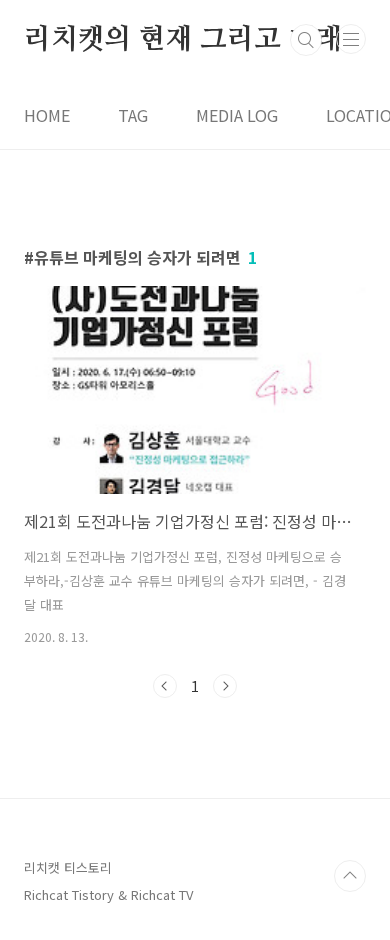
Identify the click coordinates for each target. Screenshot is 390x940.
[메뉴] (351, 39)
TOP (350, 876)
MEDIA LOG (237, 115)
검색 (306, 40)
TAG (133, 115)
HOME (47, 115)
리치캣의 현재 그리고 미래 (183, 40)
